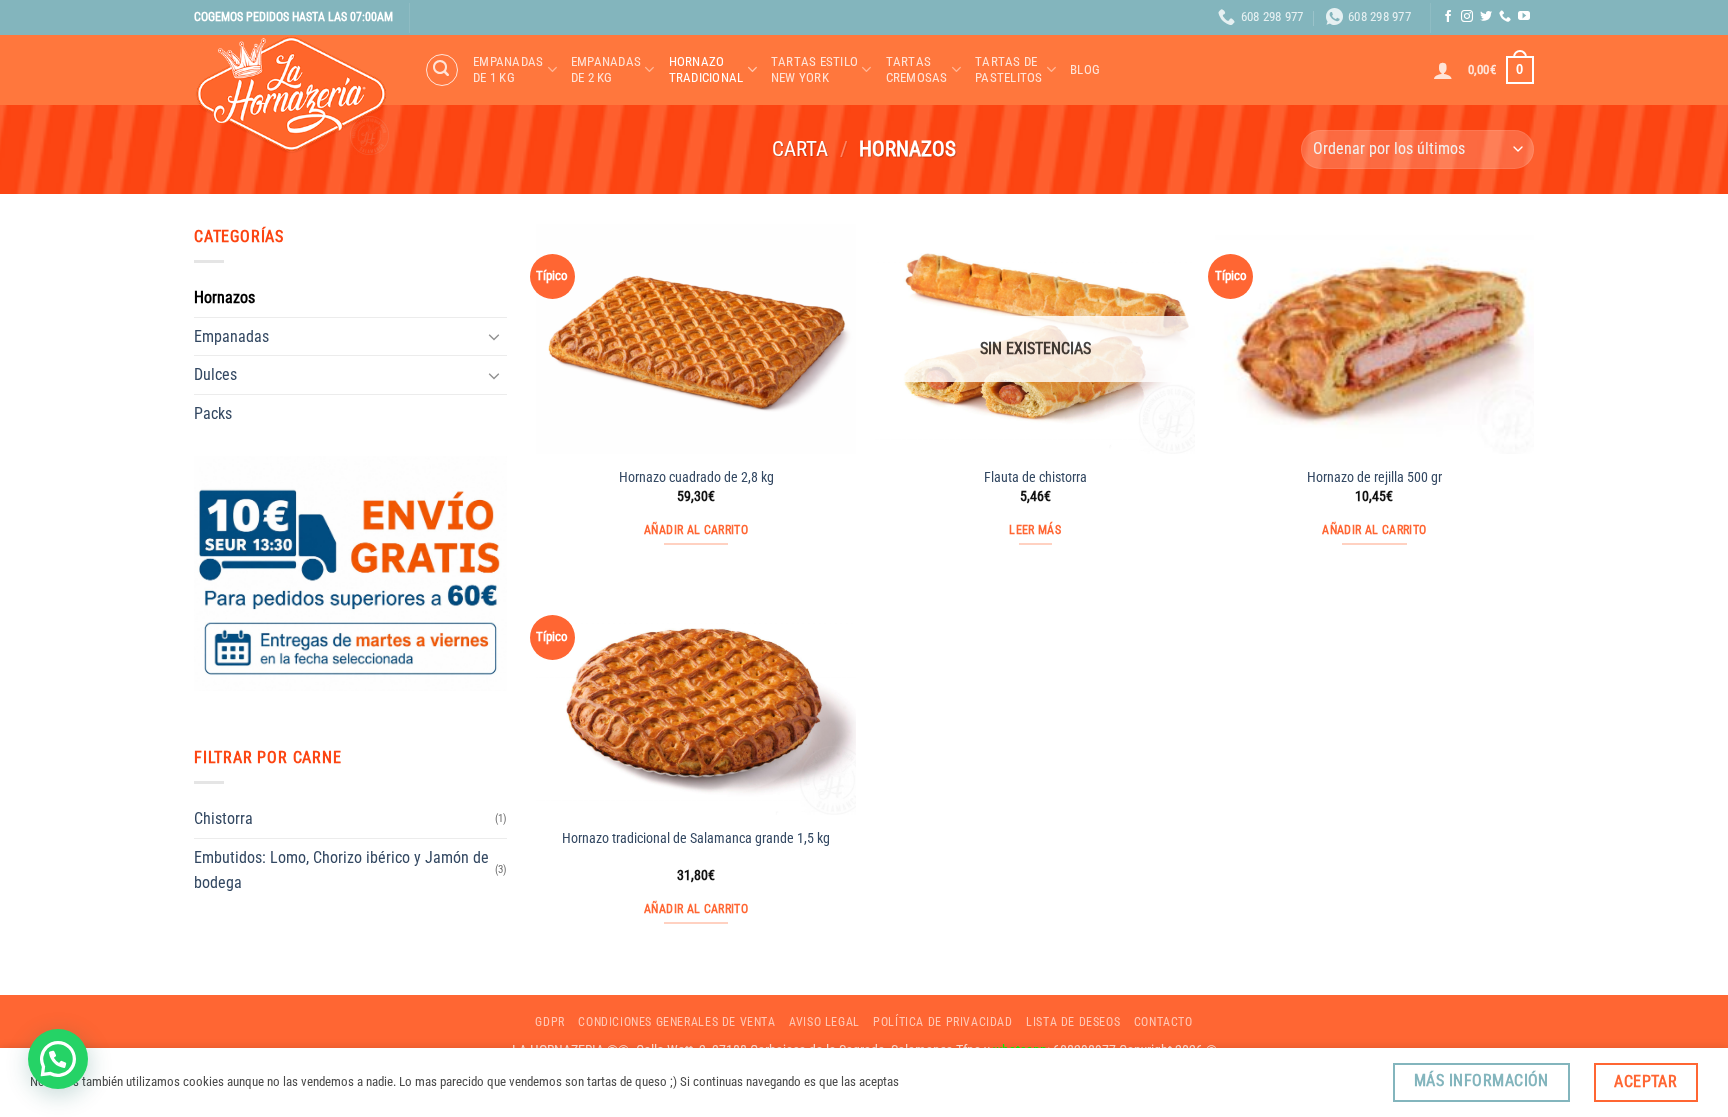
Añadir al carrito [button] (696, 530)
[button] (442, 70)
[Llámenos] (1505, 17)
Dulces (215, 374)
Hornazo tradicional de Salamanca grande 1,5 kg (696, 838)
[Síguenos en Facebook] (1448, 17)
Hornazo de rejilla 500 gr (1374, 477)
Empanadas (231, 336)
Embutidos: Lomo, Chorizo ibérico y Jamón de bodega (341, 870)
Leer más (1035, 530)
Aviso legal (824, 1022)
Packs (213, 413)
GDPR (549, 1022)
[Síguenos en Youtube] (1524, 17)
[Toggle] (495, 336)
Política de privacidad (942, 1022)
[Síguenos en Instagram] (1467, 17)
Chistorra (223, 818)
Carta (800, 149)
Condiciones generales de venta (676, 1022)
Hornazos (224, 297)
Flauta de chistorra (1035, 477)
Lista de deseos (1073, 1022)
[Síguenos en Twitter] (1486, 17)
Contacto (1163, 1022)
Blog (1085, 69)
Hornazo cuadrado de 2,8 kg (696, 477)
